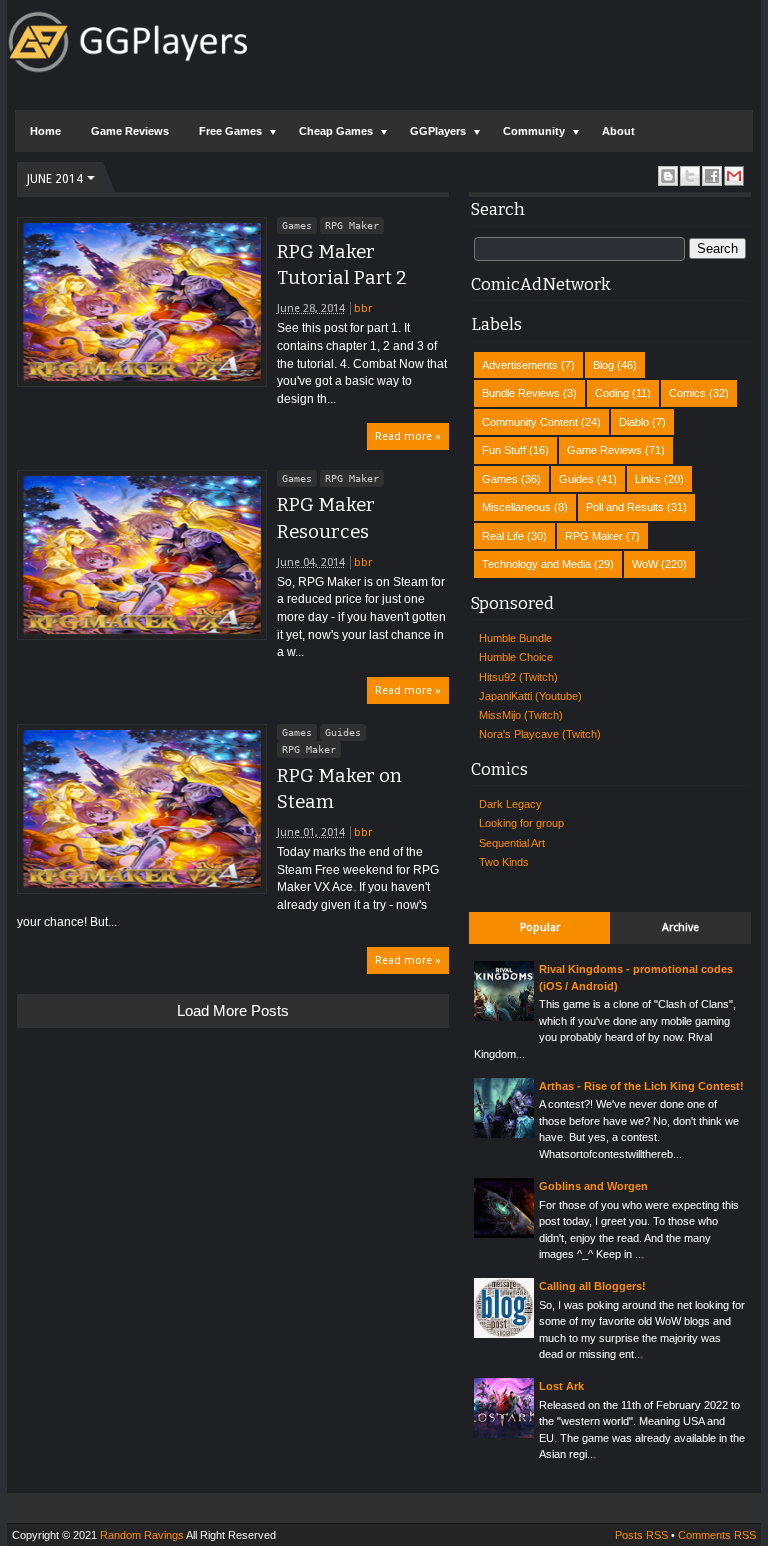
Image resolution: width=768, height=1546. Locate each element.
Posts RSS (641, 1535)
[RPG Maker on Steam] (142, 809)
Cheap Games (336, 131)
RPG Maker (352, 225)
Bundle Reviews (521, 393)
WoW (645, 564)
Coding (612, 393)
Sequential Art (512, 843)
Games (297, 225)
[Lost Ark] (504, 1434)
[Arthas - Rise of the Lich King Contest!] (504, 1134)
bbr (363, 308)
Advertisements (520, 365)
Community (534, 131)
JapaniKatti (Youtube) (530, 696)
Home (45, 131)
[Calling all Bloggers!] (504, 1334)
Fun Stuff (504, 450)
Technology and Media (536, 564)
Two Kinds (504, 862)
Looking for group (521, 823)
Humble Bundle (515, 638)
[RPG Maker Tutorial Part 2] (142, 302)
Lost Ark (561, 1386)
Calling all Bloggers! (592, 1286)
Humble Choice (516, 657)
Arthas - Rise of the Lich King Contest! (641, 1086)
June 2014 (55, 179)
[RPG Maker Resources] (142, 555)
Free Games (230, 131)
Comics (687, 393)
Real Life (503, 536)
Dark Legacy (510, 804)
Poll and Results (625, 507)
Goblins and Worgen (593, 1186)
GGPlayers (438, 131)
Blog (603, 365)
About (618, 131)
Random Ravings (142, 1535)
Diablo (634, 422)
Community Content (530, 422)
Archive (680, 927)
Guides (343, 732)
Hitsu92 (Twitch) (518, 677)
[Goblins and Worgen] (504, 1234)
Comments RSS (717, 1535)
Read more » (408, 436)
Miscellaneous (516, 507)
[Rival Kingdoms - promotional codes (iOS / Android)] (504, 1017)
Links (648, 479)
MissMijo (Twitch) (521, 715)
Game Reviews (130, 131)
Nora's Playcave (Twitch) (540, 734)
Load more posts (233, 1010)
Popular (540, 927)
